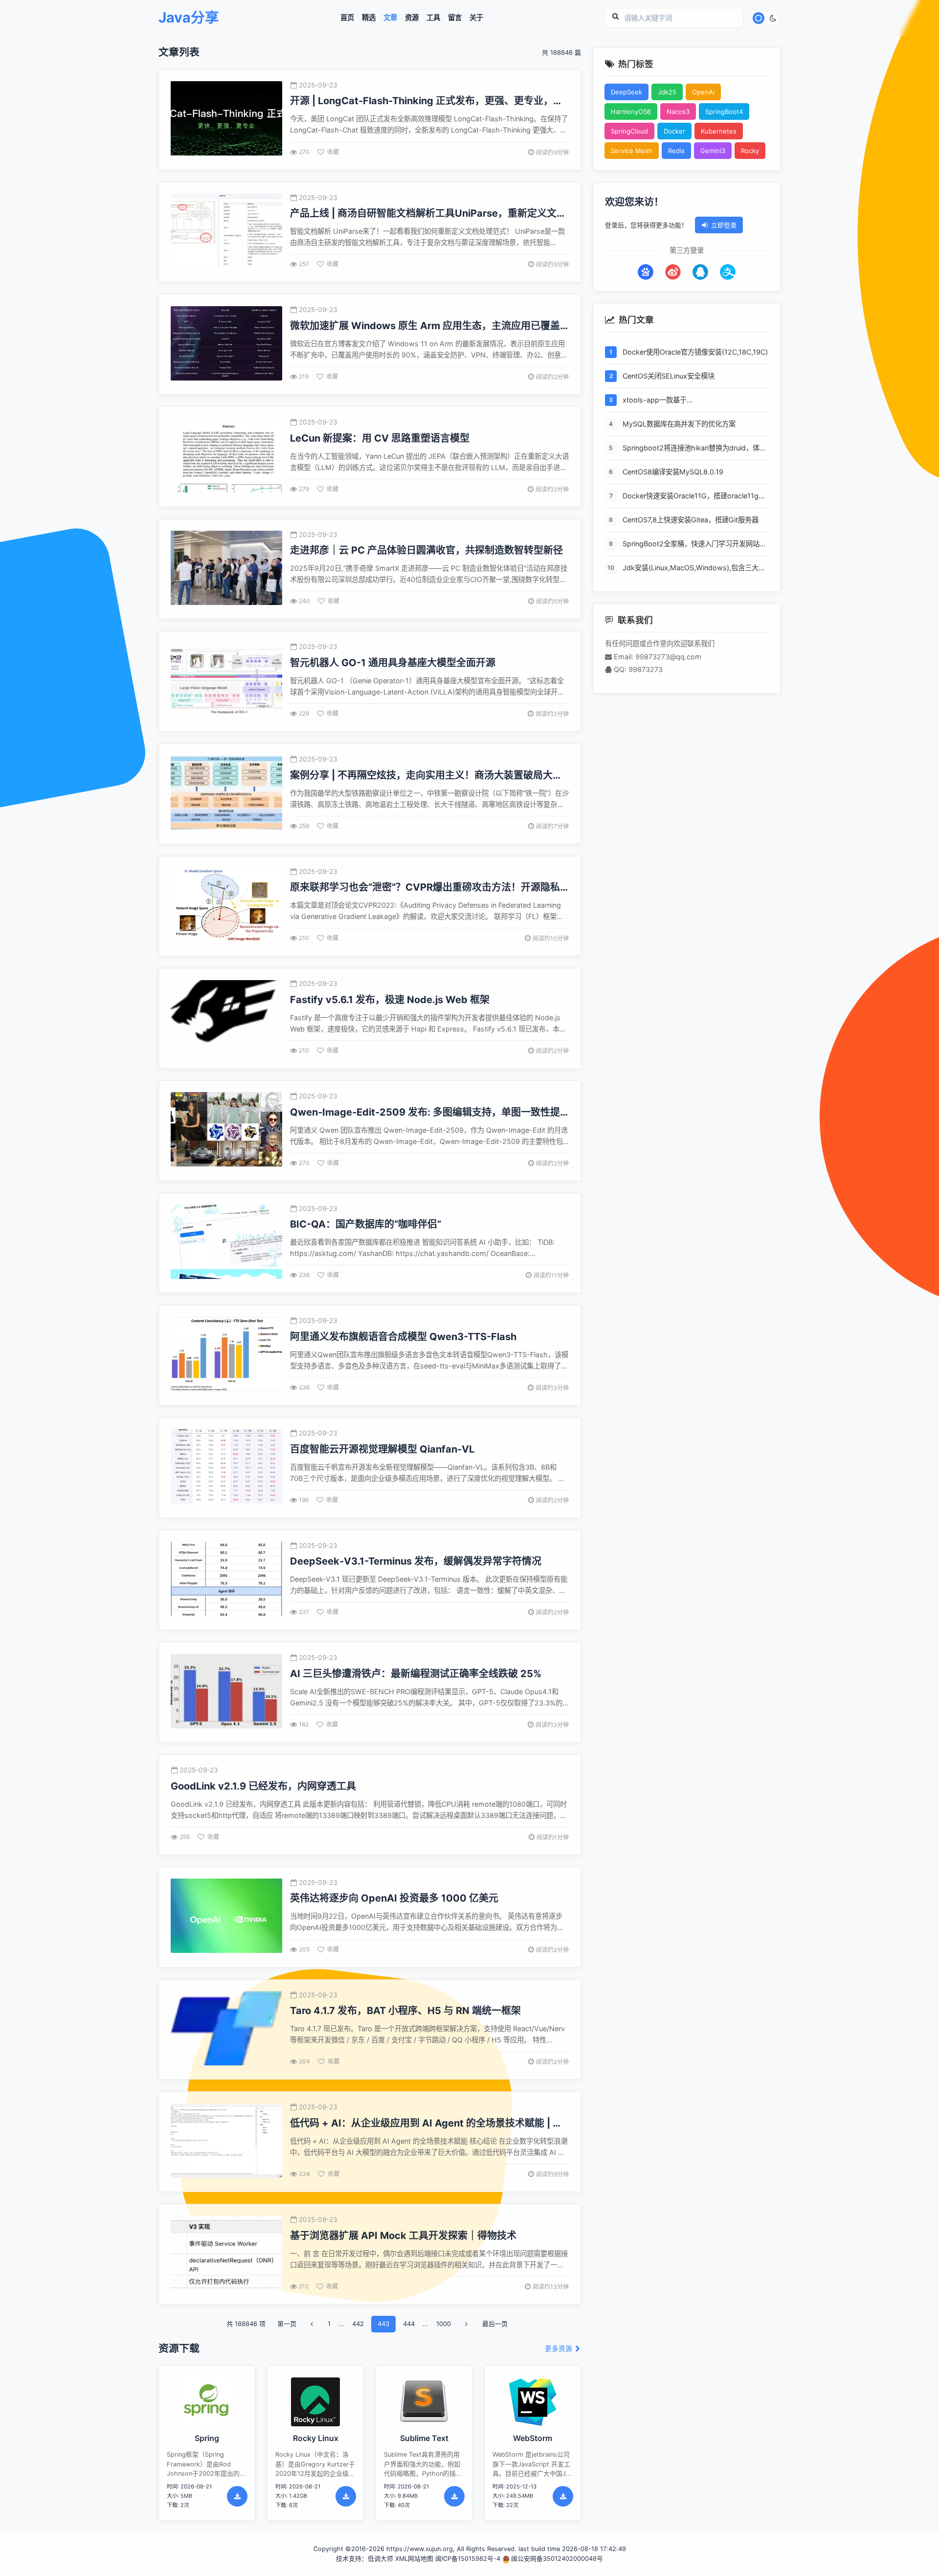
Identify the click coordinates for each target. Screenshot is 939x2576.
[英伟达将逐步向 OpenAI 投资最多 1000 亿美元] (226, 1917)
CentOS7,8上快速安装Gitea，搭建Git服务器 (691, 520)
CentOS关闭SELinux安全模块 (669, 376)
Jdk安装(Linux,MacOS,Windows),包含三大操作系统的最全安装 (694, 569)
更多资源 (559, 2349)
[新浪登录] (673, 272)
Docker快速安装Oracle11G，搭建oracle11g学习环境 (694, 497)
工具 (433, 18)
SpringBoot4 (724, 112)
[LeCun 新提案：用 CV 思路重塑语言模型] (226, 457)
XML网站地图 (414, 2559)
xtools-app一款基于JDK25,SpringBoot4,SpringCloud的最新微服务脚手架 (693, 401)
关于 (476, 18)
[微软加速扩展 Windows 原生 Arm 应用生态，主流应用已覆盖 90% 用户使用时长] (226, 345)
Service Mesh (632, 151)
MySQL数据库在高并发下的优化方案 (679, 424)
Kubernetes (719, 131)
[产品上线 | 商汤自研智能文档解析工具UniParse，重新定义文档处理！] (226, 232)
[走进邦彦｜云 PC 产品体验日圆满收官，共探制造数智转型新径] (226, 569)
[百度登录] (646, 272)
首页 (347, 18)
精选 (369, 18)
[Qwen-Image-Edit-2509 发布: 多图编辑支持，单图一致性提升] (226, 1131)
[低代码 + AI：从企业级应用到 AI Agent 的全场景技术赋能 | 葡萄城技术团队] (226, 2142)
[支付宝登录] (728, 272)
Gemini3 (713, 151)
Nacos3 (678, 112)
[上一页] (312, 2324)
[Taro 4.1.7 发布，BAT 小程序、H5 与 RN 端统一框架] (226, 2029)
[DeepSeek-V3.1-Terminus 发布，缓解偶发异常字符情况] (226, 1580)
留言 (455, 18)
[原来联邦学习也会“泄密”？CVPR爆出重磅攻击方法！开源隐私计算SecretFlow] (226, 906)
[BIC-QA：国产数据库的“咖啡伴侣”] (226, 1243)
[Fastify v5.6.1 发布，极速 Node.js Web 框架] (226, 1019)
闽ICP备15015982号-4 (468, 2559)
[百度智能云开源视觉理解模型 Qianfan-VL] (226, 1467)
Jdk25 (667, 92)
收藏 (333, 152)
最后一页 (495, 2324)
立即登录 (724, 225)
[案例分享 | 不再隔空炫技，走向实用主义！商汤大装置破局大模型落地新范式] (226, 794)
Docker (674, 131)
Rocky (750, 151)
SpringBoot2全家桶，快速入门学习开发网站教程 (694, 545)
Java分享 (189, 18)
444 (409, 2324)
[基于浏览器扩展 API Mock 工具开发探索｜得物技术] (226, 2254)
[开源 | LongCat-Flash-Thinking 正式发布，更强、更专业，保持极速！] (226, 120)
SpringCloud (629, 131)
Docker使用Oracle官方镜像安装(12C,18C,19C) (695, 352)
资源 (412, 18)
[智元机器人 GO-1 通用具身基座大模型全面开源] (226, 682)
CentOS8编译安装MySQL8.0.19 (673, 472)
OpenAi (703, 92)
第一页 (287, 2324)
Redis (676, 151)
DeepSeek (626, 92)
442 (358, 2324)
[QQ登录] (700, 272)
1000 (444, 2324)
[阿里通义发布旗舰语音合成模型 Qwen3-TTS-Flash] (226, 1355)
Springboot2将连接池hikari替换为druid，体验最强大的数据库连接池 (694, 449)
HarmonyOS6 (631, 112)
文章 (390, 18)
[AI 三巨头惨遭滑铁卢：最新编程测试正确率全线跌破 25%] (226, 1692)
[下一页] (467, 2324)
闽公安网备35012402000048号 (557, 2559)
